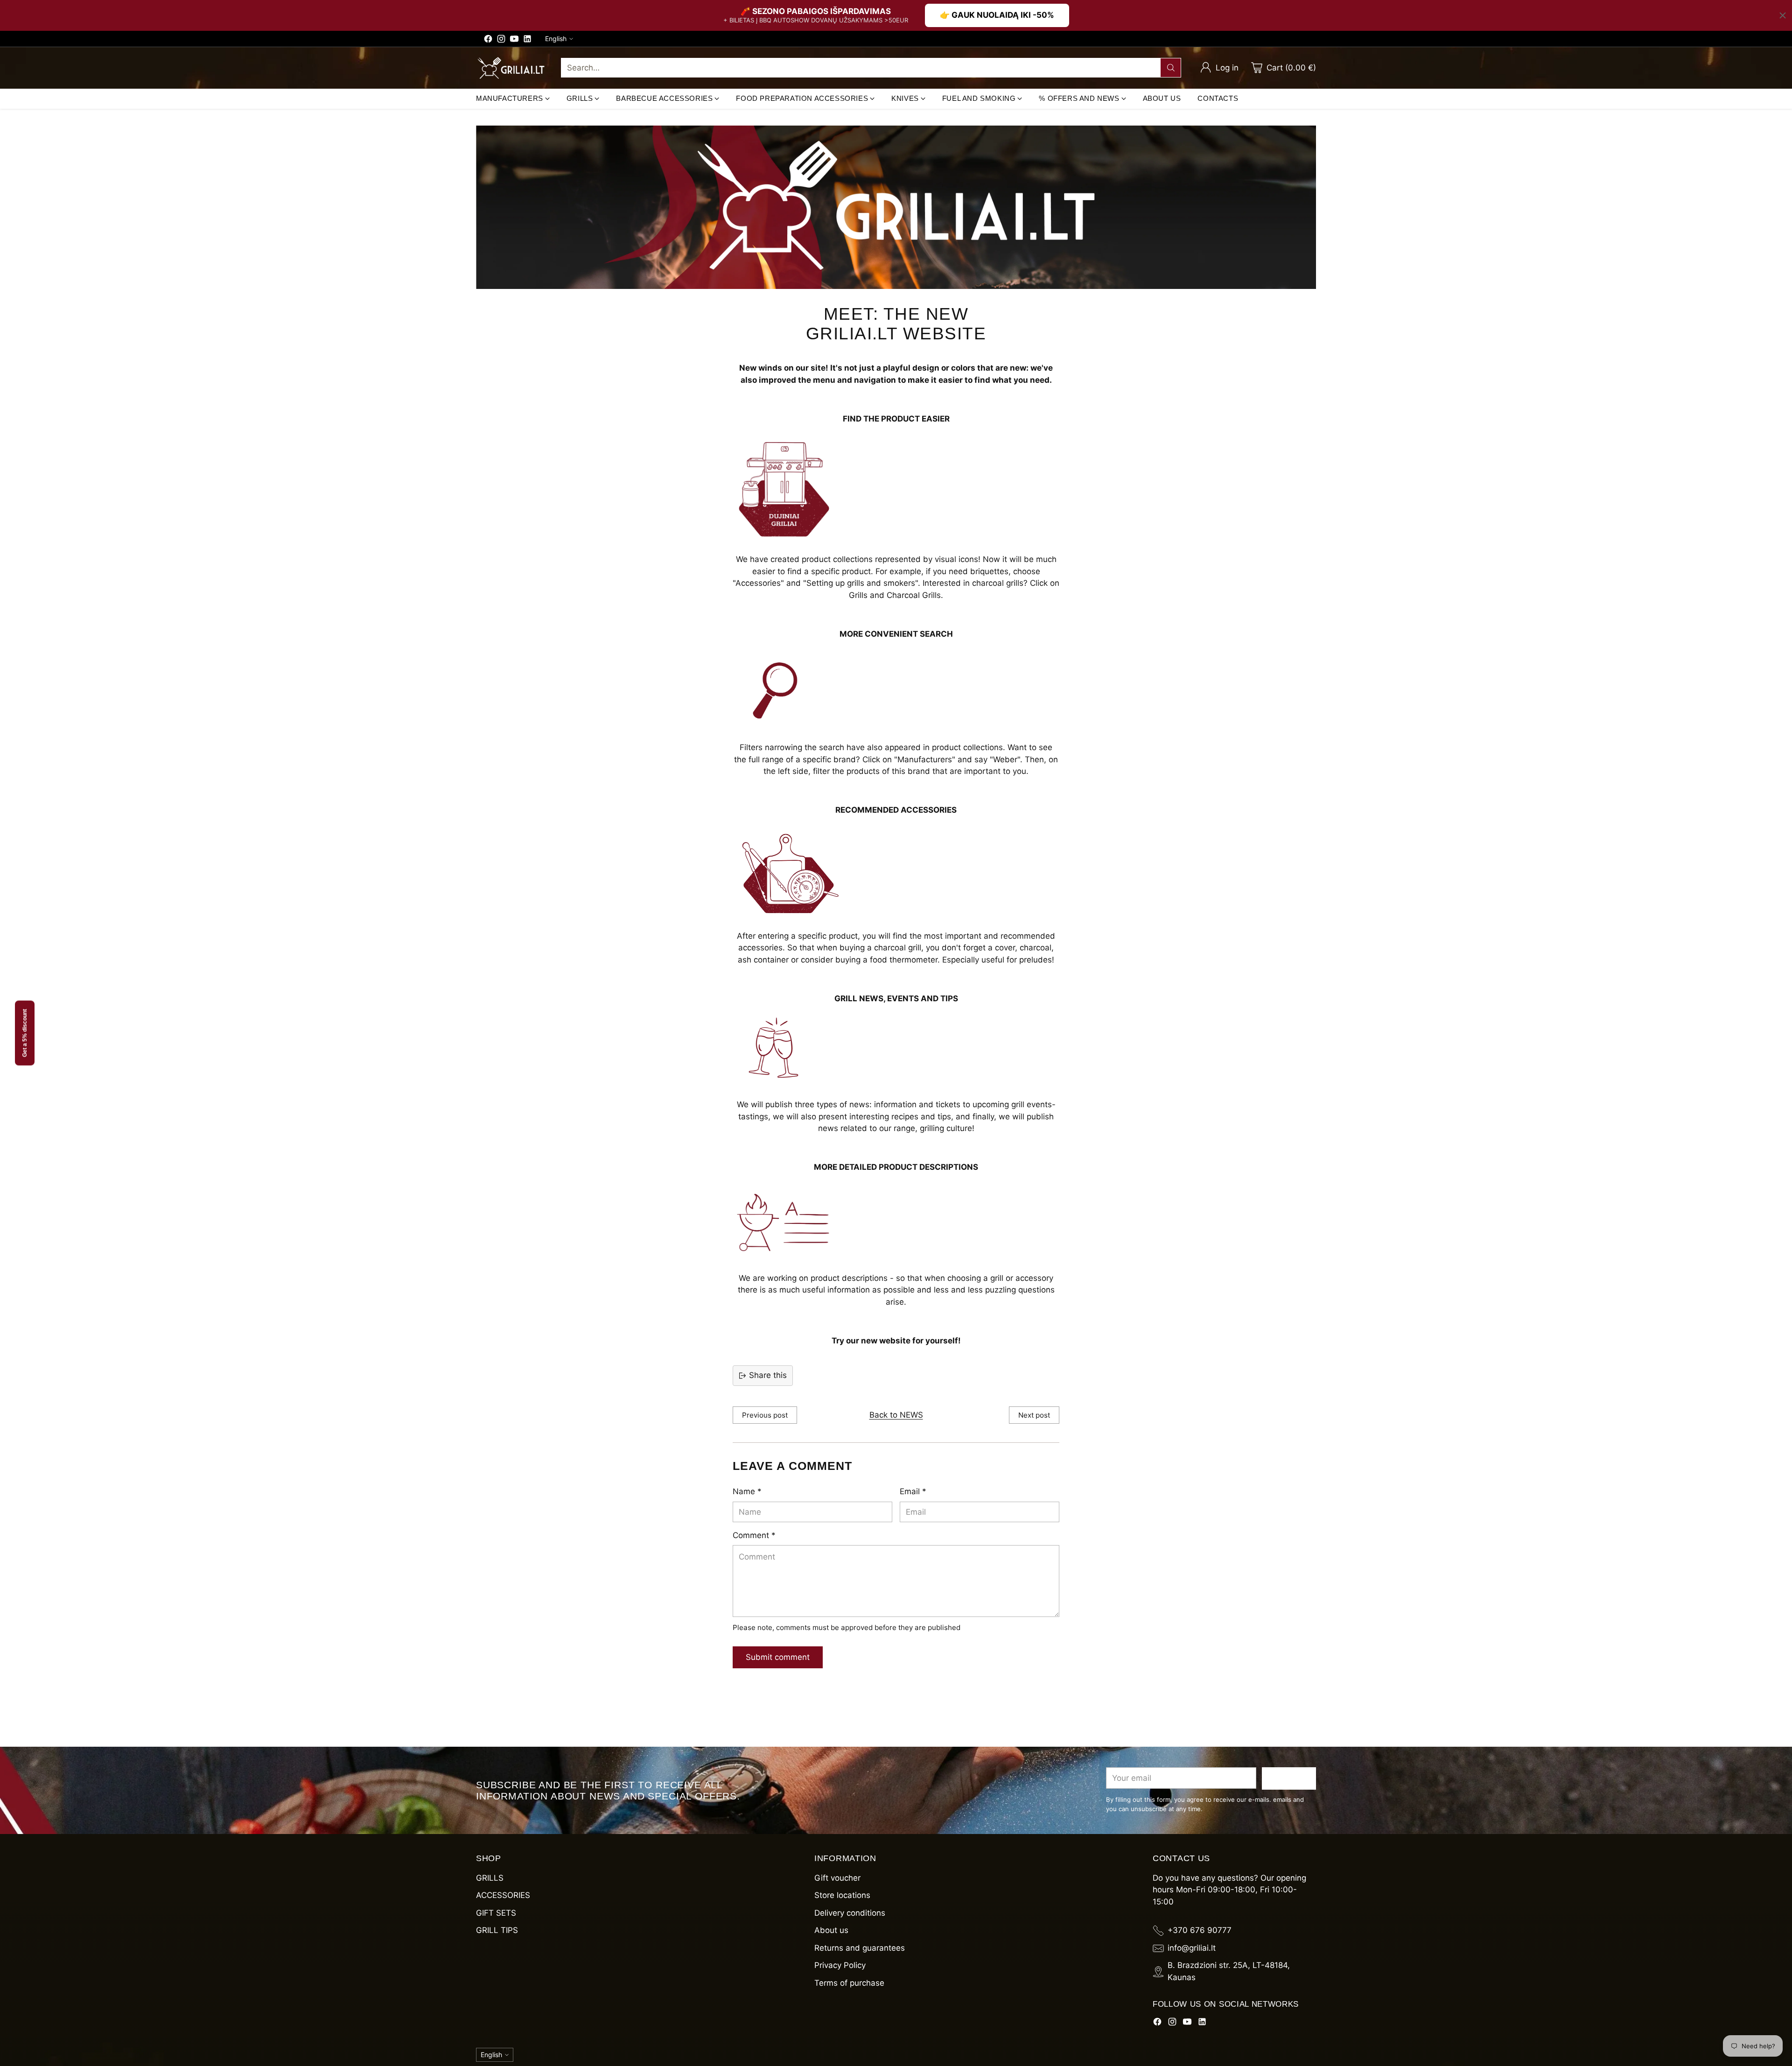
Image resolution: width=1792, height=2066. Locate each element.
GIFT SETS (496, 1913)
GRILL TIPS (497, 1930)
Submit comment (778, 1657)
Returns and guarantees (860, 1948)
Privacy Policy (840, 1965)
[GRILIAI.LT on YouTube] (514, 41)
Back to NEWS (896, 1415)
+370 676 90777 (1200, 1930)
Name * (747, 1491)
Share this (768, 1375)
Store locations (842, 1895)
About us (831, 1930)
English (556, 39)
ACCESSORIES (503, 1895)
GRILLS (490, 1878)
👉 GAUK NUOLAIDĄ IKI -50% (997, 15)
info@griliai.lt (1192, 1948)
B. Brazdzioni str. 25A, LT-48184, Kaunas (1229, 1971)
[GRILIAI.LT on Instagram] (501, 41)
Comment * (754, 1535)
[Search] (1171, 68)
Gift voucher (837, 1878)
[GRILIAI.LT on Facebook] (488, 41)
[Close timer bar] (1783, 15)
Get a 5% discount (25, 1033)
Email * (913, 1491)
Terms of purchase (849, 1983)
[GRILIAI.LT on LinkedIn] (527, 41)
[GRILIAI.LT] (511, 68)
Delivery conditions (850, 1913)
